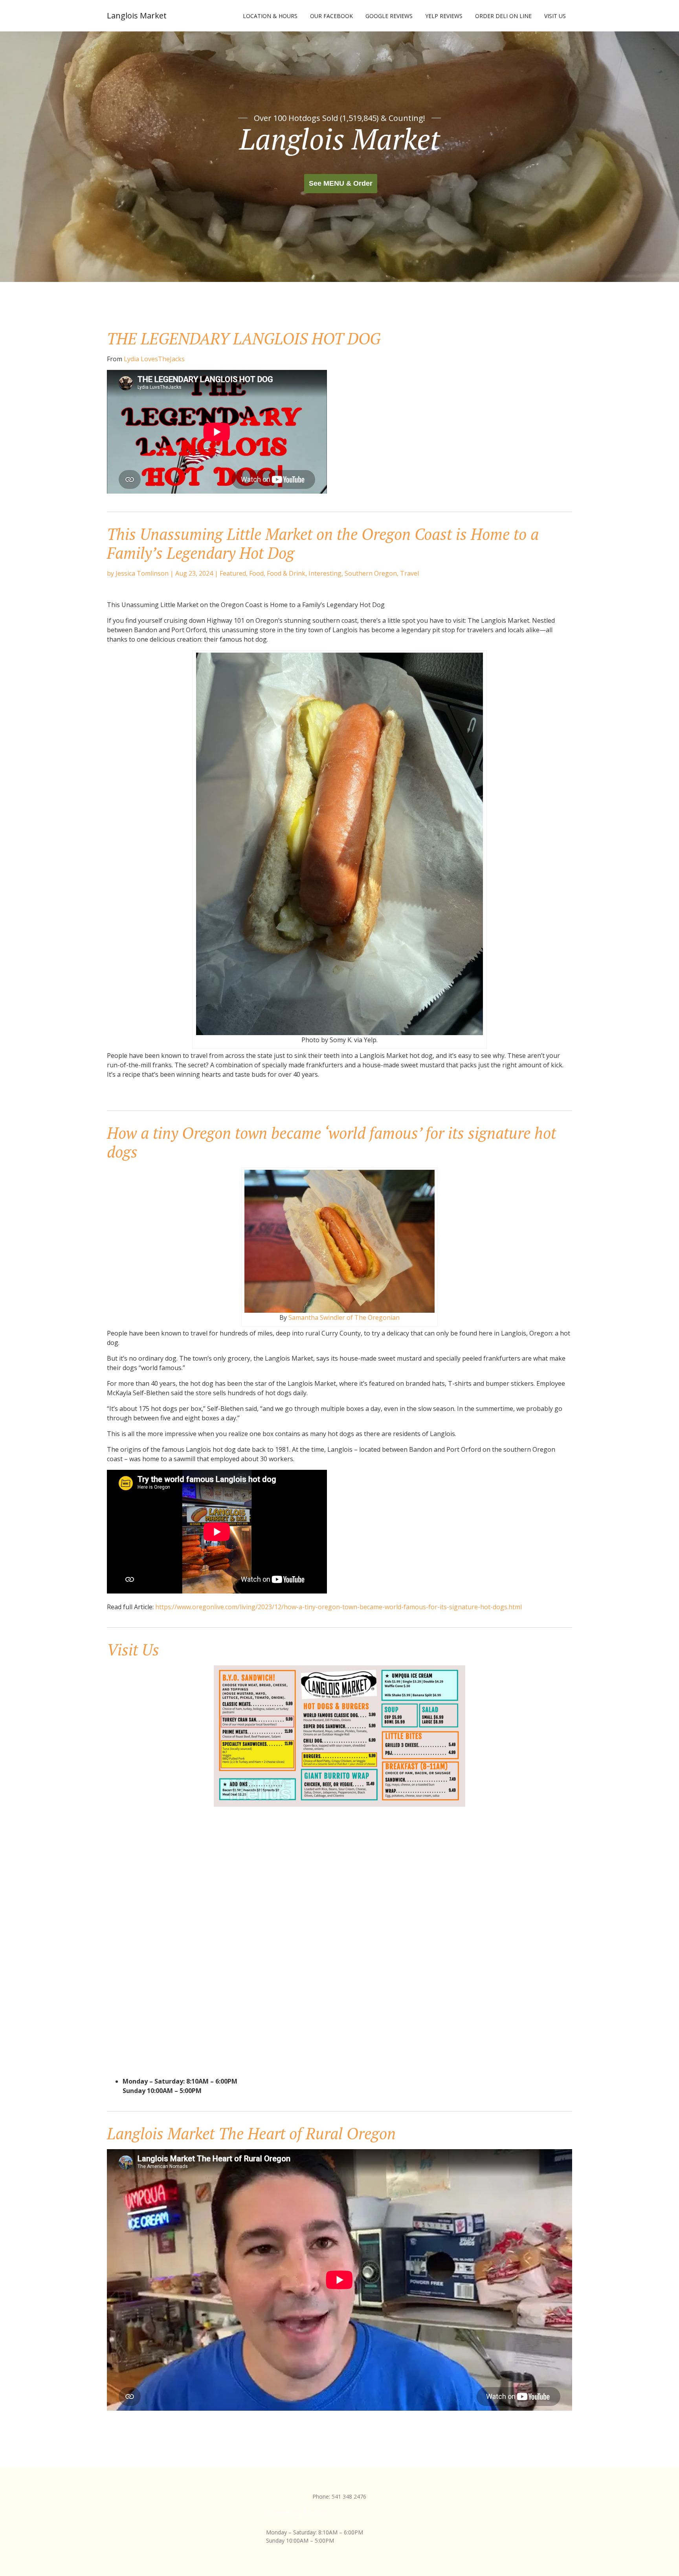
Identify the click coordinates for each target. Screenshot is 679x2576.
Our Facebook (331, 16)
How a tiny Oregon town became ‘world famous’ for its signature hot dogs (331, 1142)
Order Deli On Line (503, 16)
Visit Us (555, 16)
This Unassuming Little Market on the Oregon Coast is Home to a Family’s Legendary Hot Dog (323, 543)
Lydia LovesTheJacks (154, 359)
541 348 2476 (349, 2496)
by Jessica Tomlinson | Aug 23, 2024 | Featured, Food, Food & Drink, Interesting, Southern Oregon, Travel (263, 573)
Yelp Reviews (444, 16)
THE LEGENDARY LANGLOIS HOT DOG (244, 338)
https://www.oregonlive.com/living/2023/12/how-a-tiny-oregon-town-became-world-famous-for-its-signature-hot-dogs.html (339, 1607)
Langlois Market (137, 16)
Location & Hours (270, 16)
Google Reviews (389, 16)
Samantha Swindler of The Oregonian (344, 1317)
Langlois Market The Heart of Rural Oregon (251, 2133)
